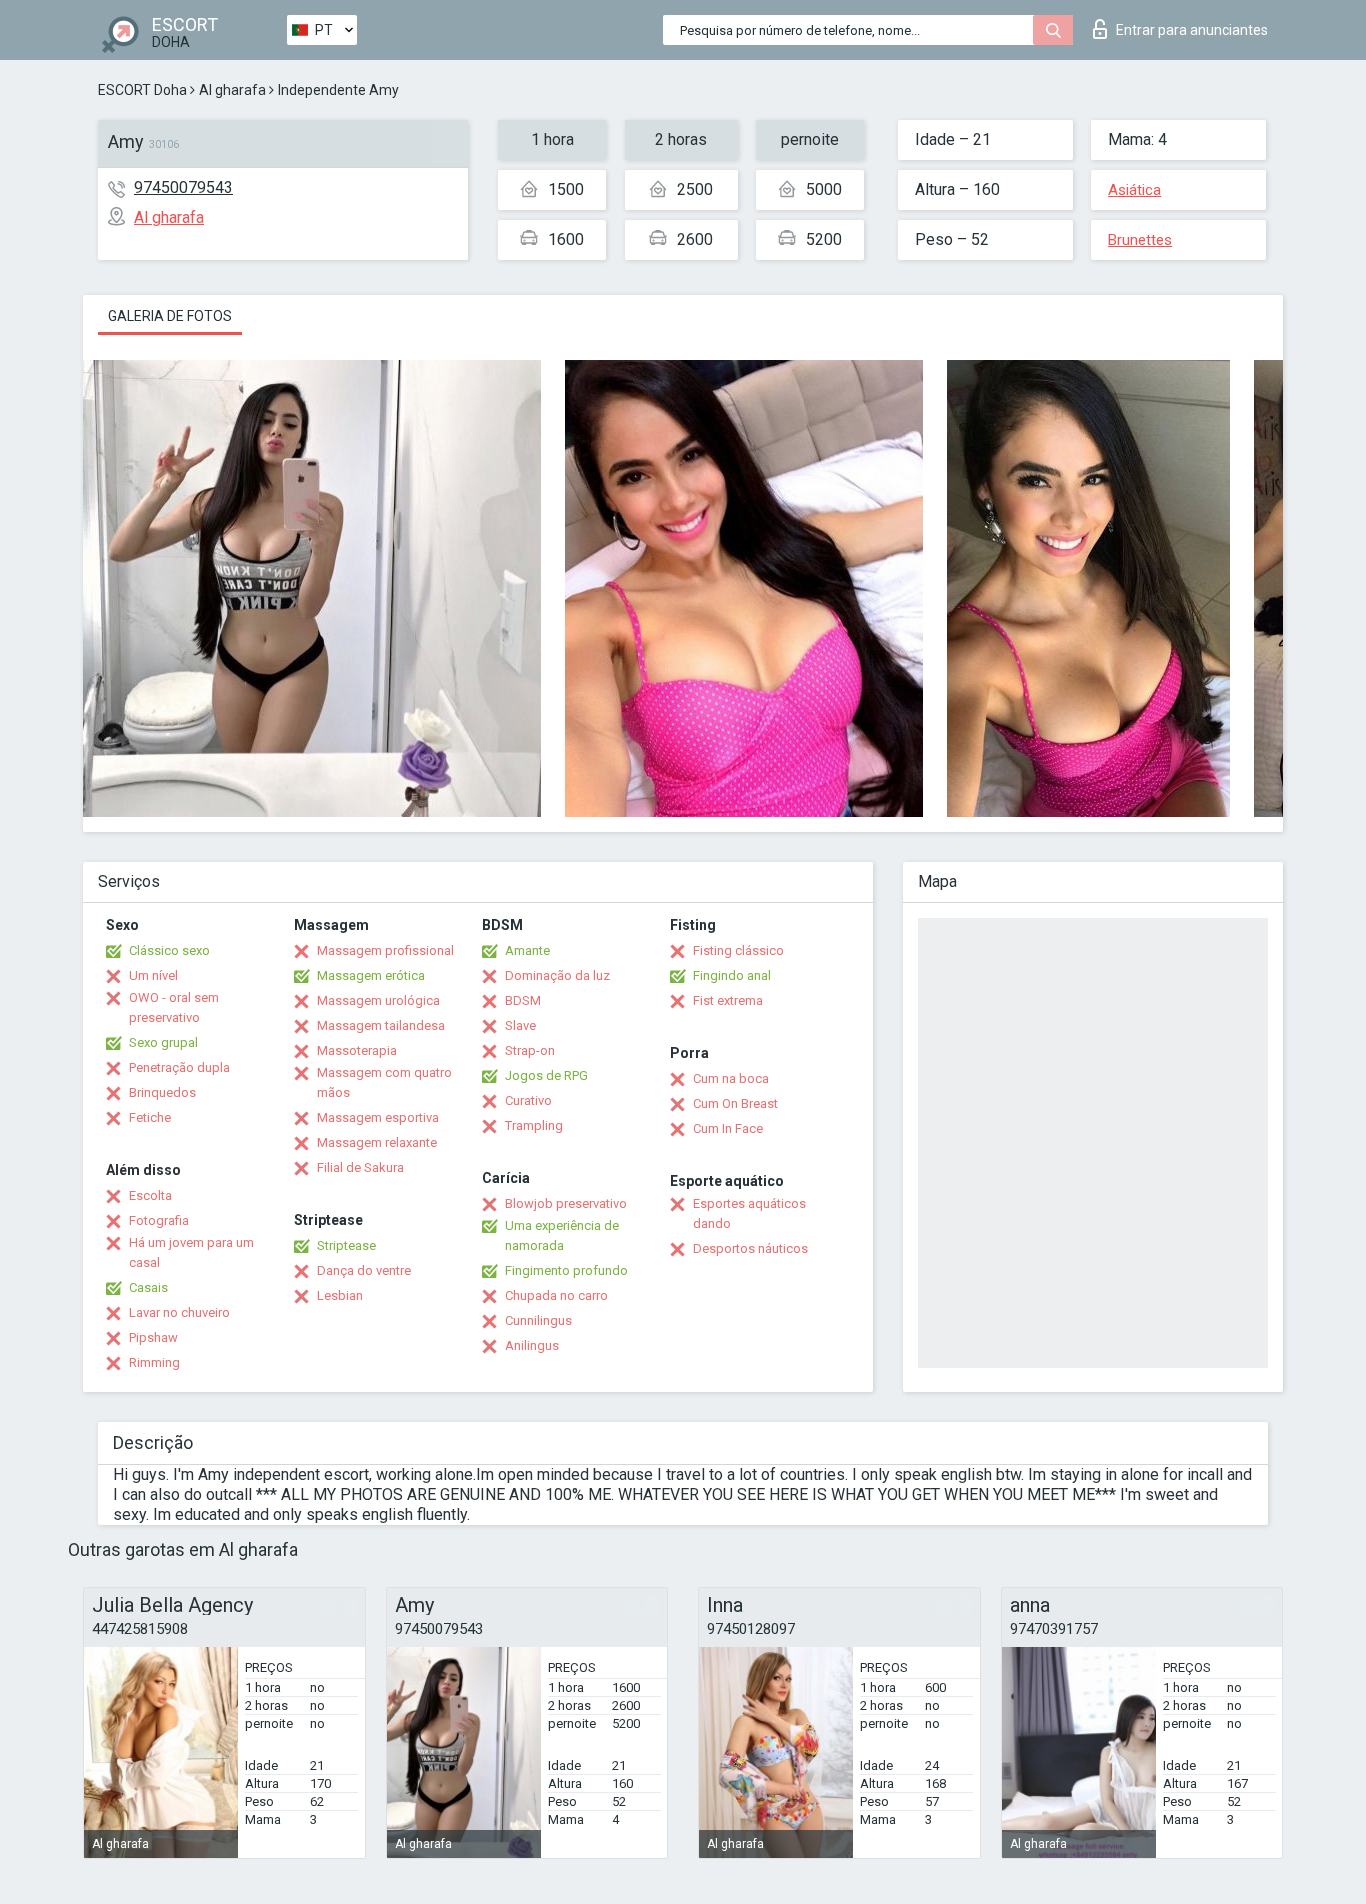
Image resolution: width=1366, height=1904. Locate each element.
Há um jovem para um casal (191, 1252)
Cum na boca (731, 1078)
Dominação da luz (557, 975)
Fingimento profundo (566, 1270)
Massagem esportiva (378, 1117)
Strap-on (530, 1050)
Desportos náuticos (750, 1248)
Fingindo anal (732, 975)
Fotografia (159, 1220)
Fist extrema (728, 1000)
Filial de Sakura (360, 1167)
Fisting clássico (738, 950)
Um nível (153, 975)
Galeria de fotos (170, 316)
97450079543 (183, 187)
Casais (148, 1287)
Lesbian (340, 1295)
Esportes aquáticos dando (749, 1213)
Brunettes (1140, 240)
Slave (520, 1025)
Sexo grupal (163, 1042)
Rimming (154, 1362)
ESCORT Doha (142, 90)
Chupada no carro (556, 1295)
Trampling (534, 1125)
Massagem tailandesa (381, 1025)
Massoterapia (357, 1050)
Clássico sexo (169, 950)
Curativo (528, 1100)
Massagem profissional (385, 950)
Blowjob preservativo (566, 1203)
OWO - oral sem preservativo (174, 1007)
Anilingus (532, 1345)
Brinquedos (162, 1092)
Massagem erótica (371, 975)
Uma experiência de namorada (562, 1235)
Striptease (346, 1245)
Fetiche (150, 1117)
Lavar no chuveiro (179, 1312)
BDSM (523, 1000)
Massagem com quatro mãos (384, 1082)
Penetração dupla (179, 1067)
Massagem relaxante (377, 1142)
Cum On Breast (735, 1103)
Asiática (1134, 190)
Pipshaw (153, 1337)
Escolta (150, 1195)
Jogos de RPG (546, 1075)
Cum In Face (728, 1128)
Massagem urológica (378, 1000)
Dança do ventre (364, 1270)
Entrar (1192, 30)
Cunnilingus (538, 1320)
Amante (527, 950)
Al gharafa (232, 90)
